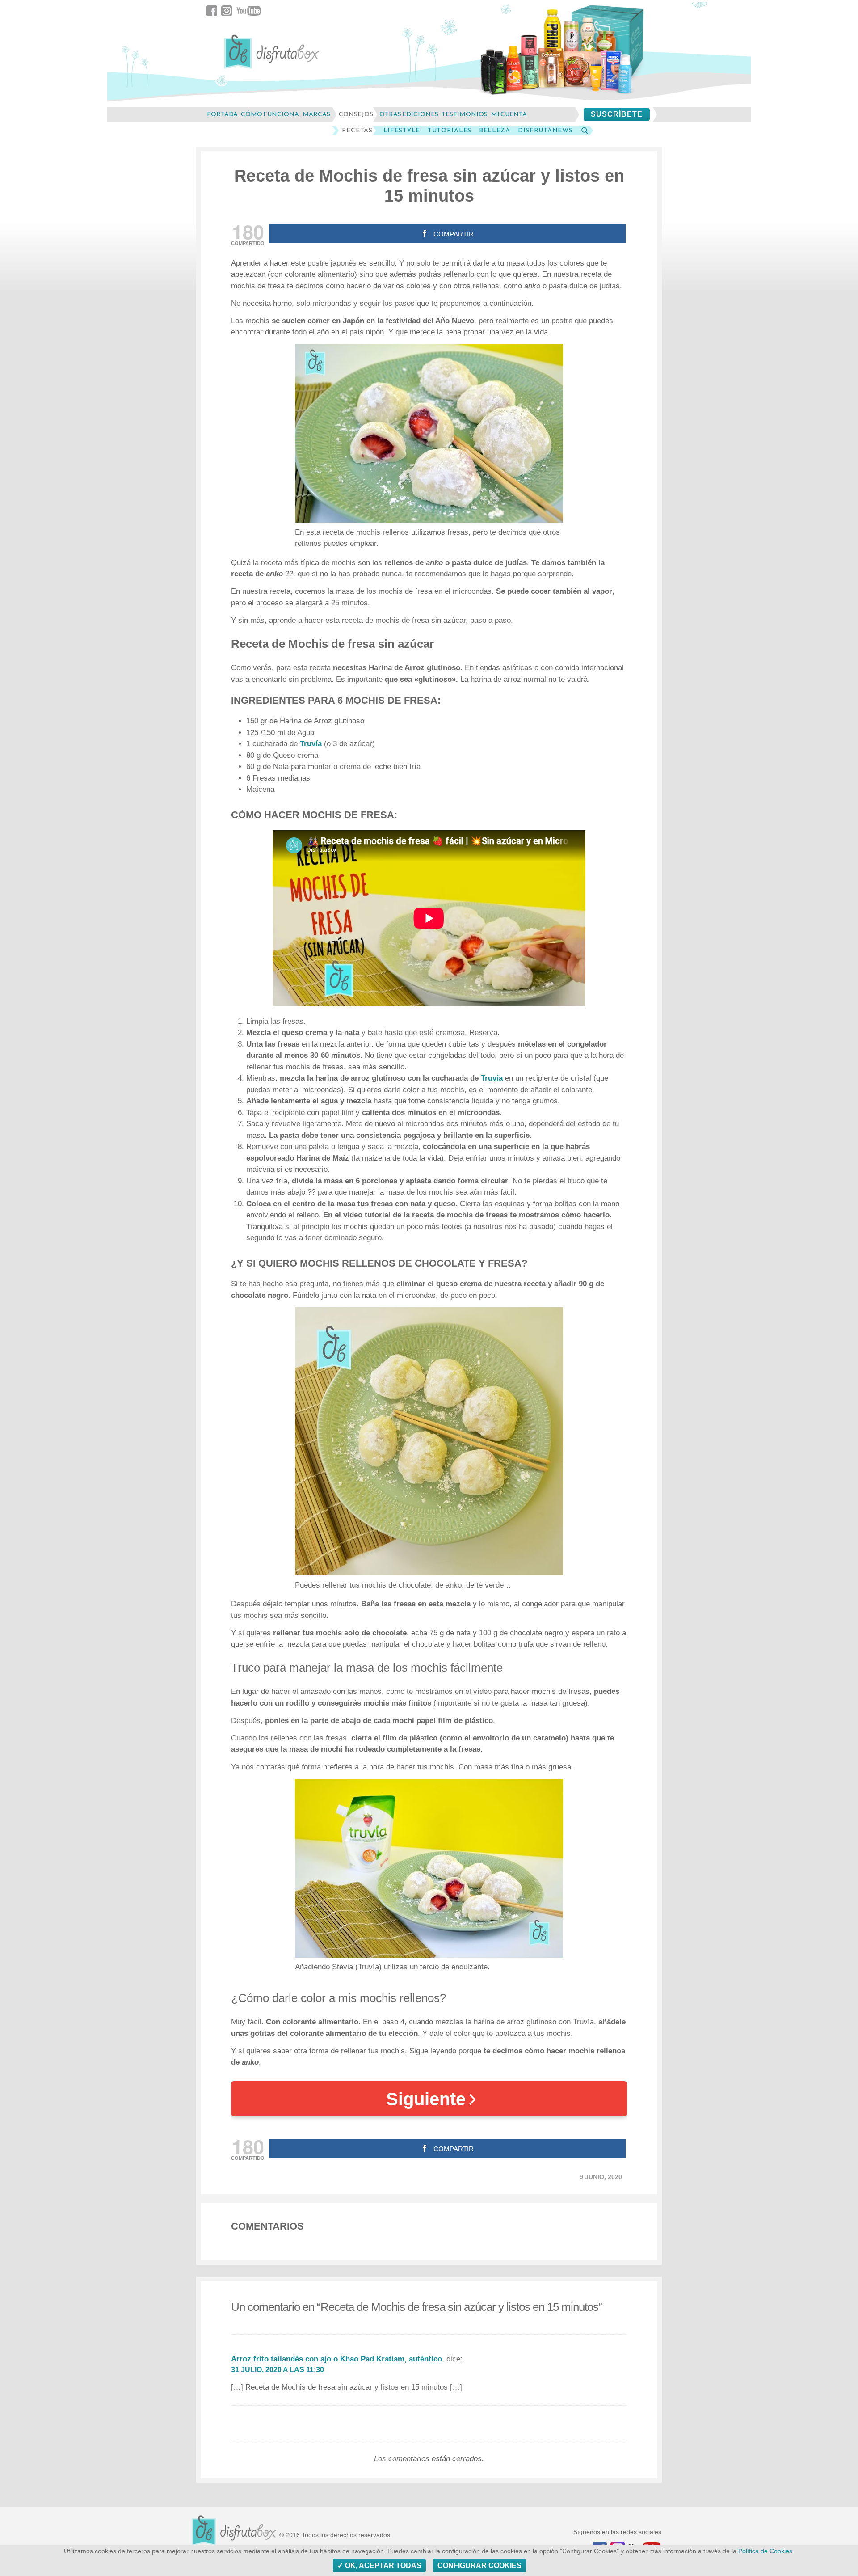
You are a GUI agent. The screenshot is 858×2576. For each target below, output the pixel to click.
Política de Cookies (765, 2551)
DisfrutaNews (545, 131)
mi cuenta (509, 114)
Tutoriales (450, 131)
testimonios (465, 114)
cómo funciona (270, 114)
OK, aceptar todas (382, 2565)
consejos (356, 114)
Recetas (357, 131)
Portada (222, 114)
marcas (316, 114)
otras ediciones (409, 114)
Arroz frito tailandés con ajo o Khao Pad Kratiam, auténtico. (338, 2359)
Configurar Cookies (479, 2565)
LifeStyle (402, 131)
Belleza (495, 131)
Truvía (311, 744)
